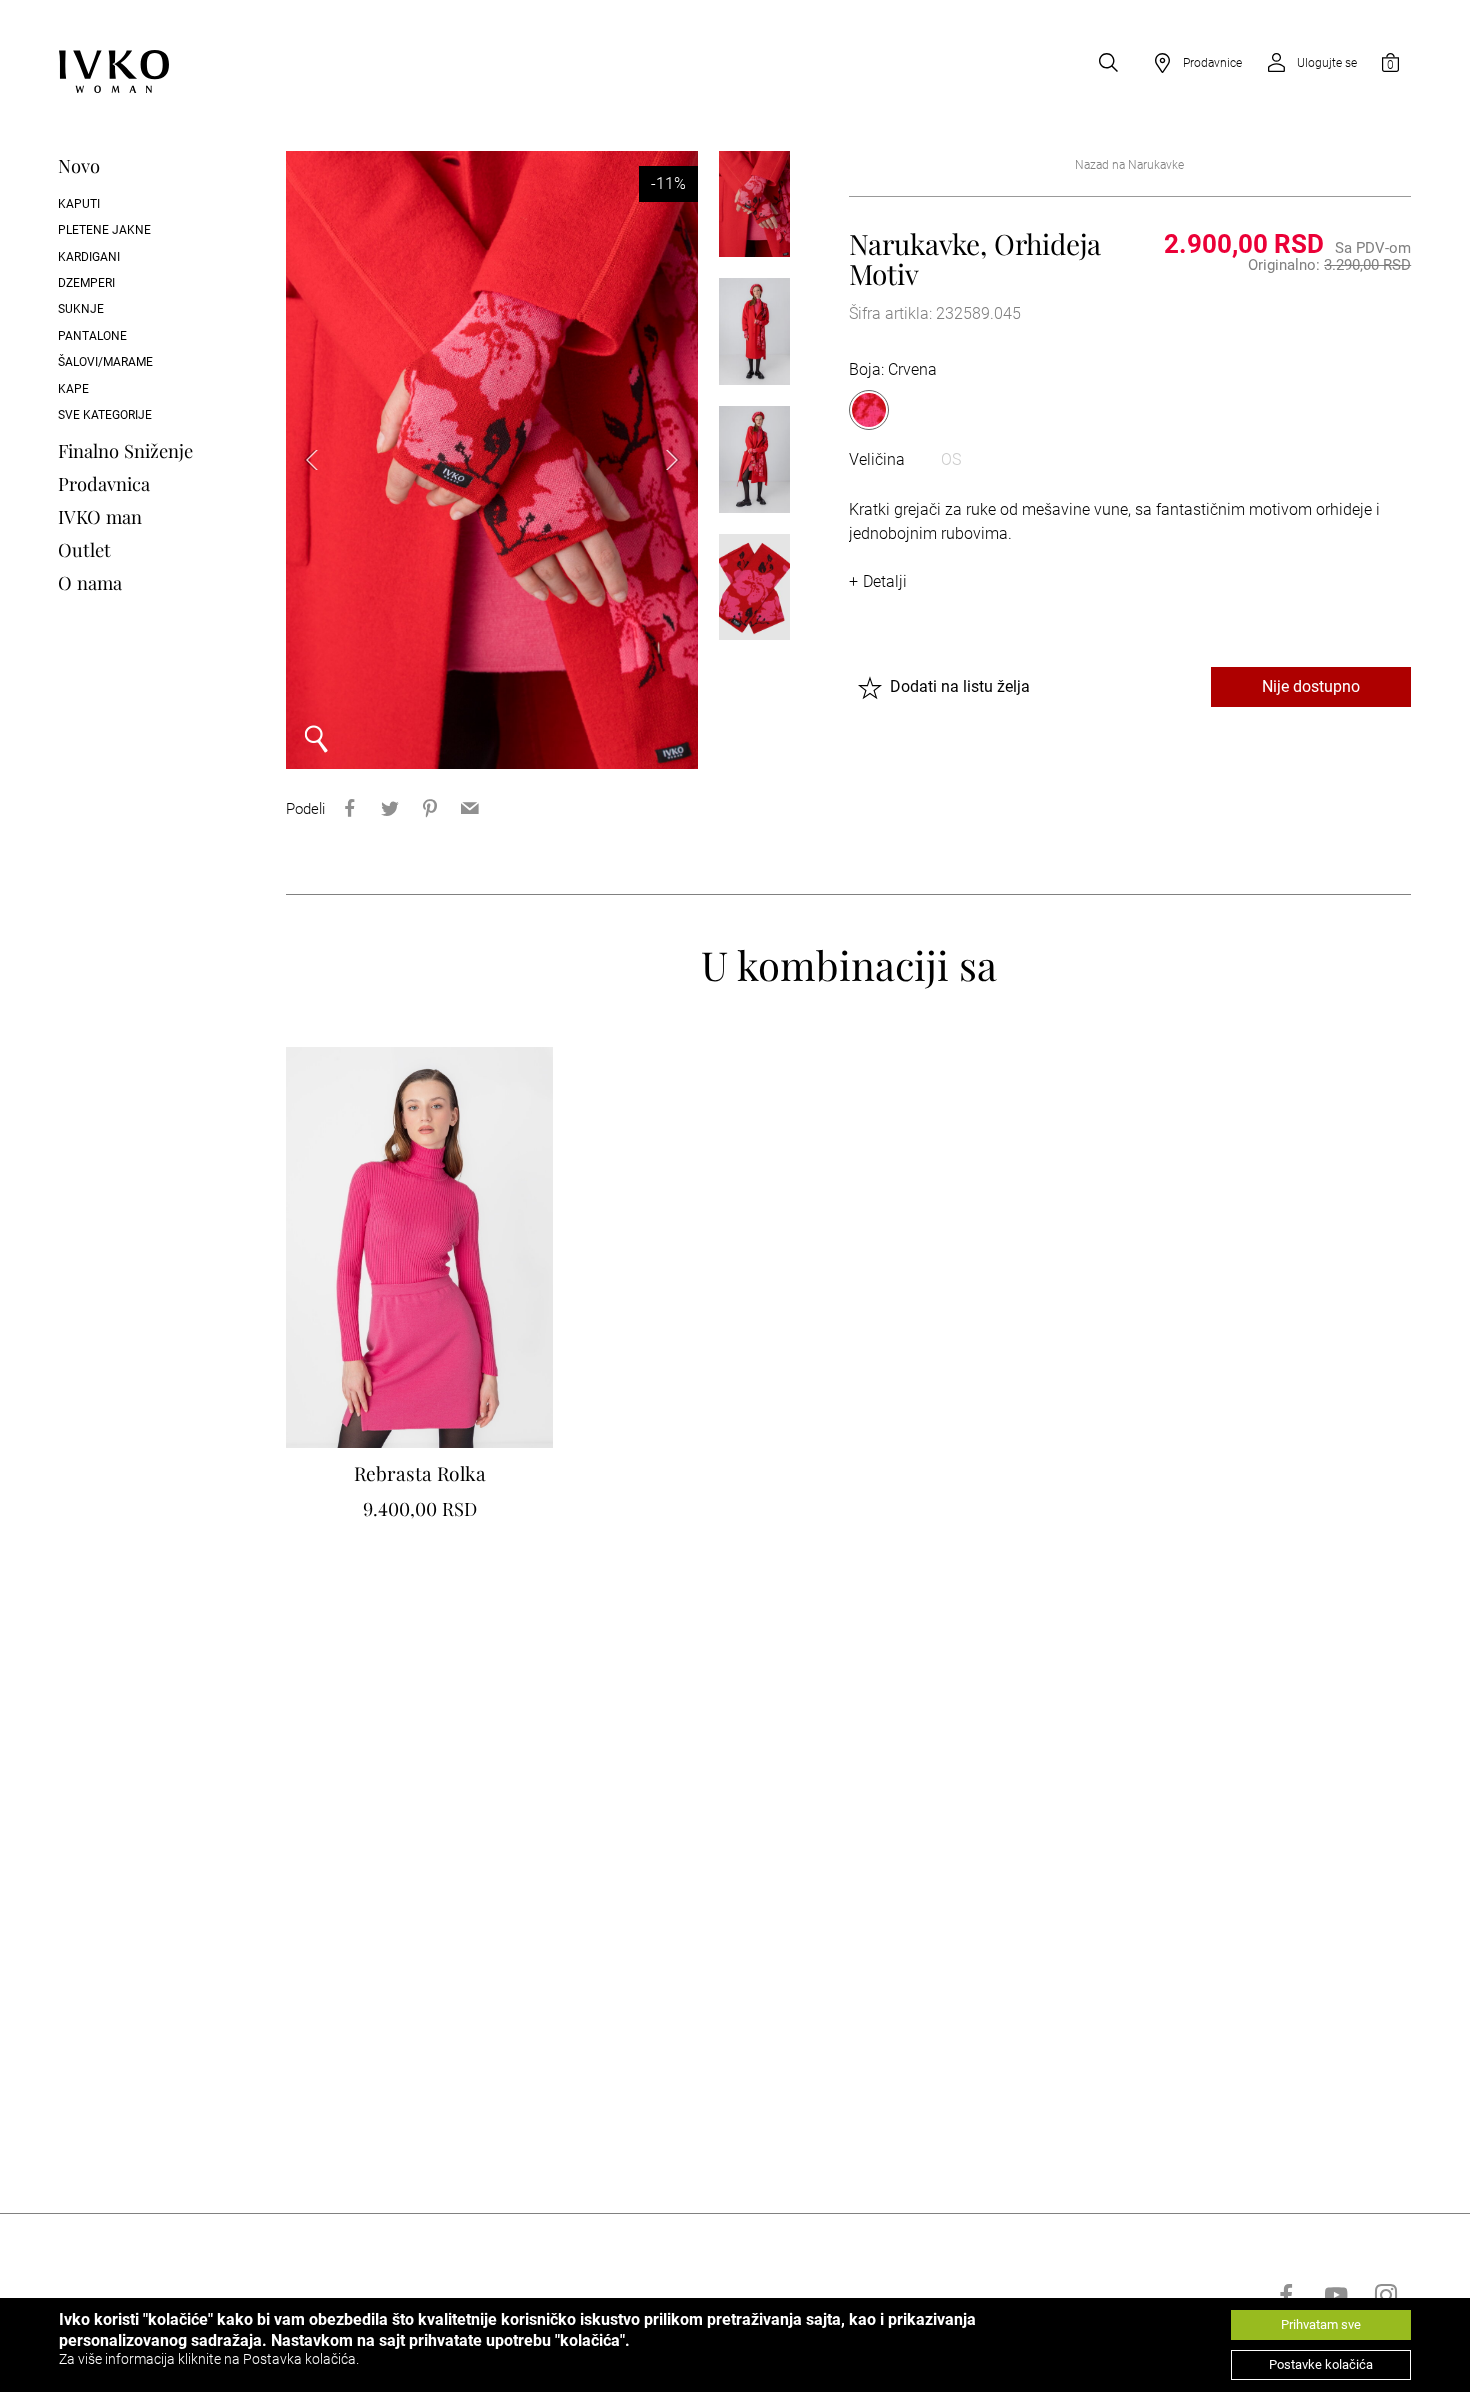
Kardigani (89, 257)
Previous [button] (326, 460)
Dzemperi (86, 283)
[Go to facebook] (1286, 2295)
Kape (73, 389)
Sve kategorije (105, 415)
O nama (90, 582)
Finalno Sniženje (125, 450)
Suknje (81, 309)
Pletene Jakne (104, 230)
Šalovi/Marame (105, 362)
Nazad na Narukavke (1129, 165)
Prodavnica (104, 483)
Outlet (84, 549)
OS (951, 459)
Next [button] (658, 460)
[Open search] (1108, 63)
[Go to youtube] (1336, 2295)
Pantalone (92, 336)
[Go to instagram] (1386, 2295)
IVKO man (100, 516)
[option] (492, 460)
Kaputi (79, 204)
